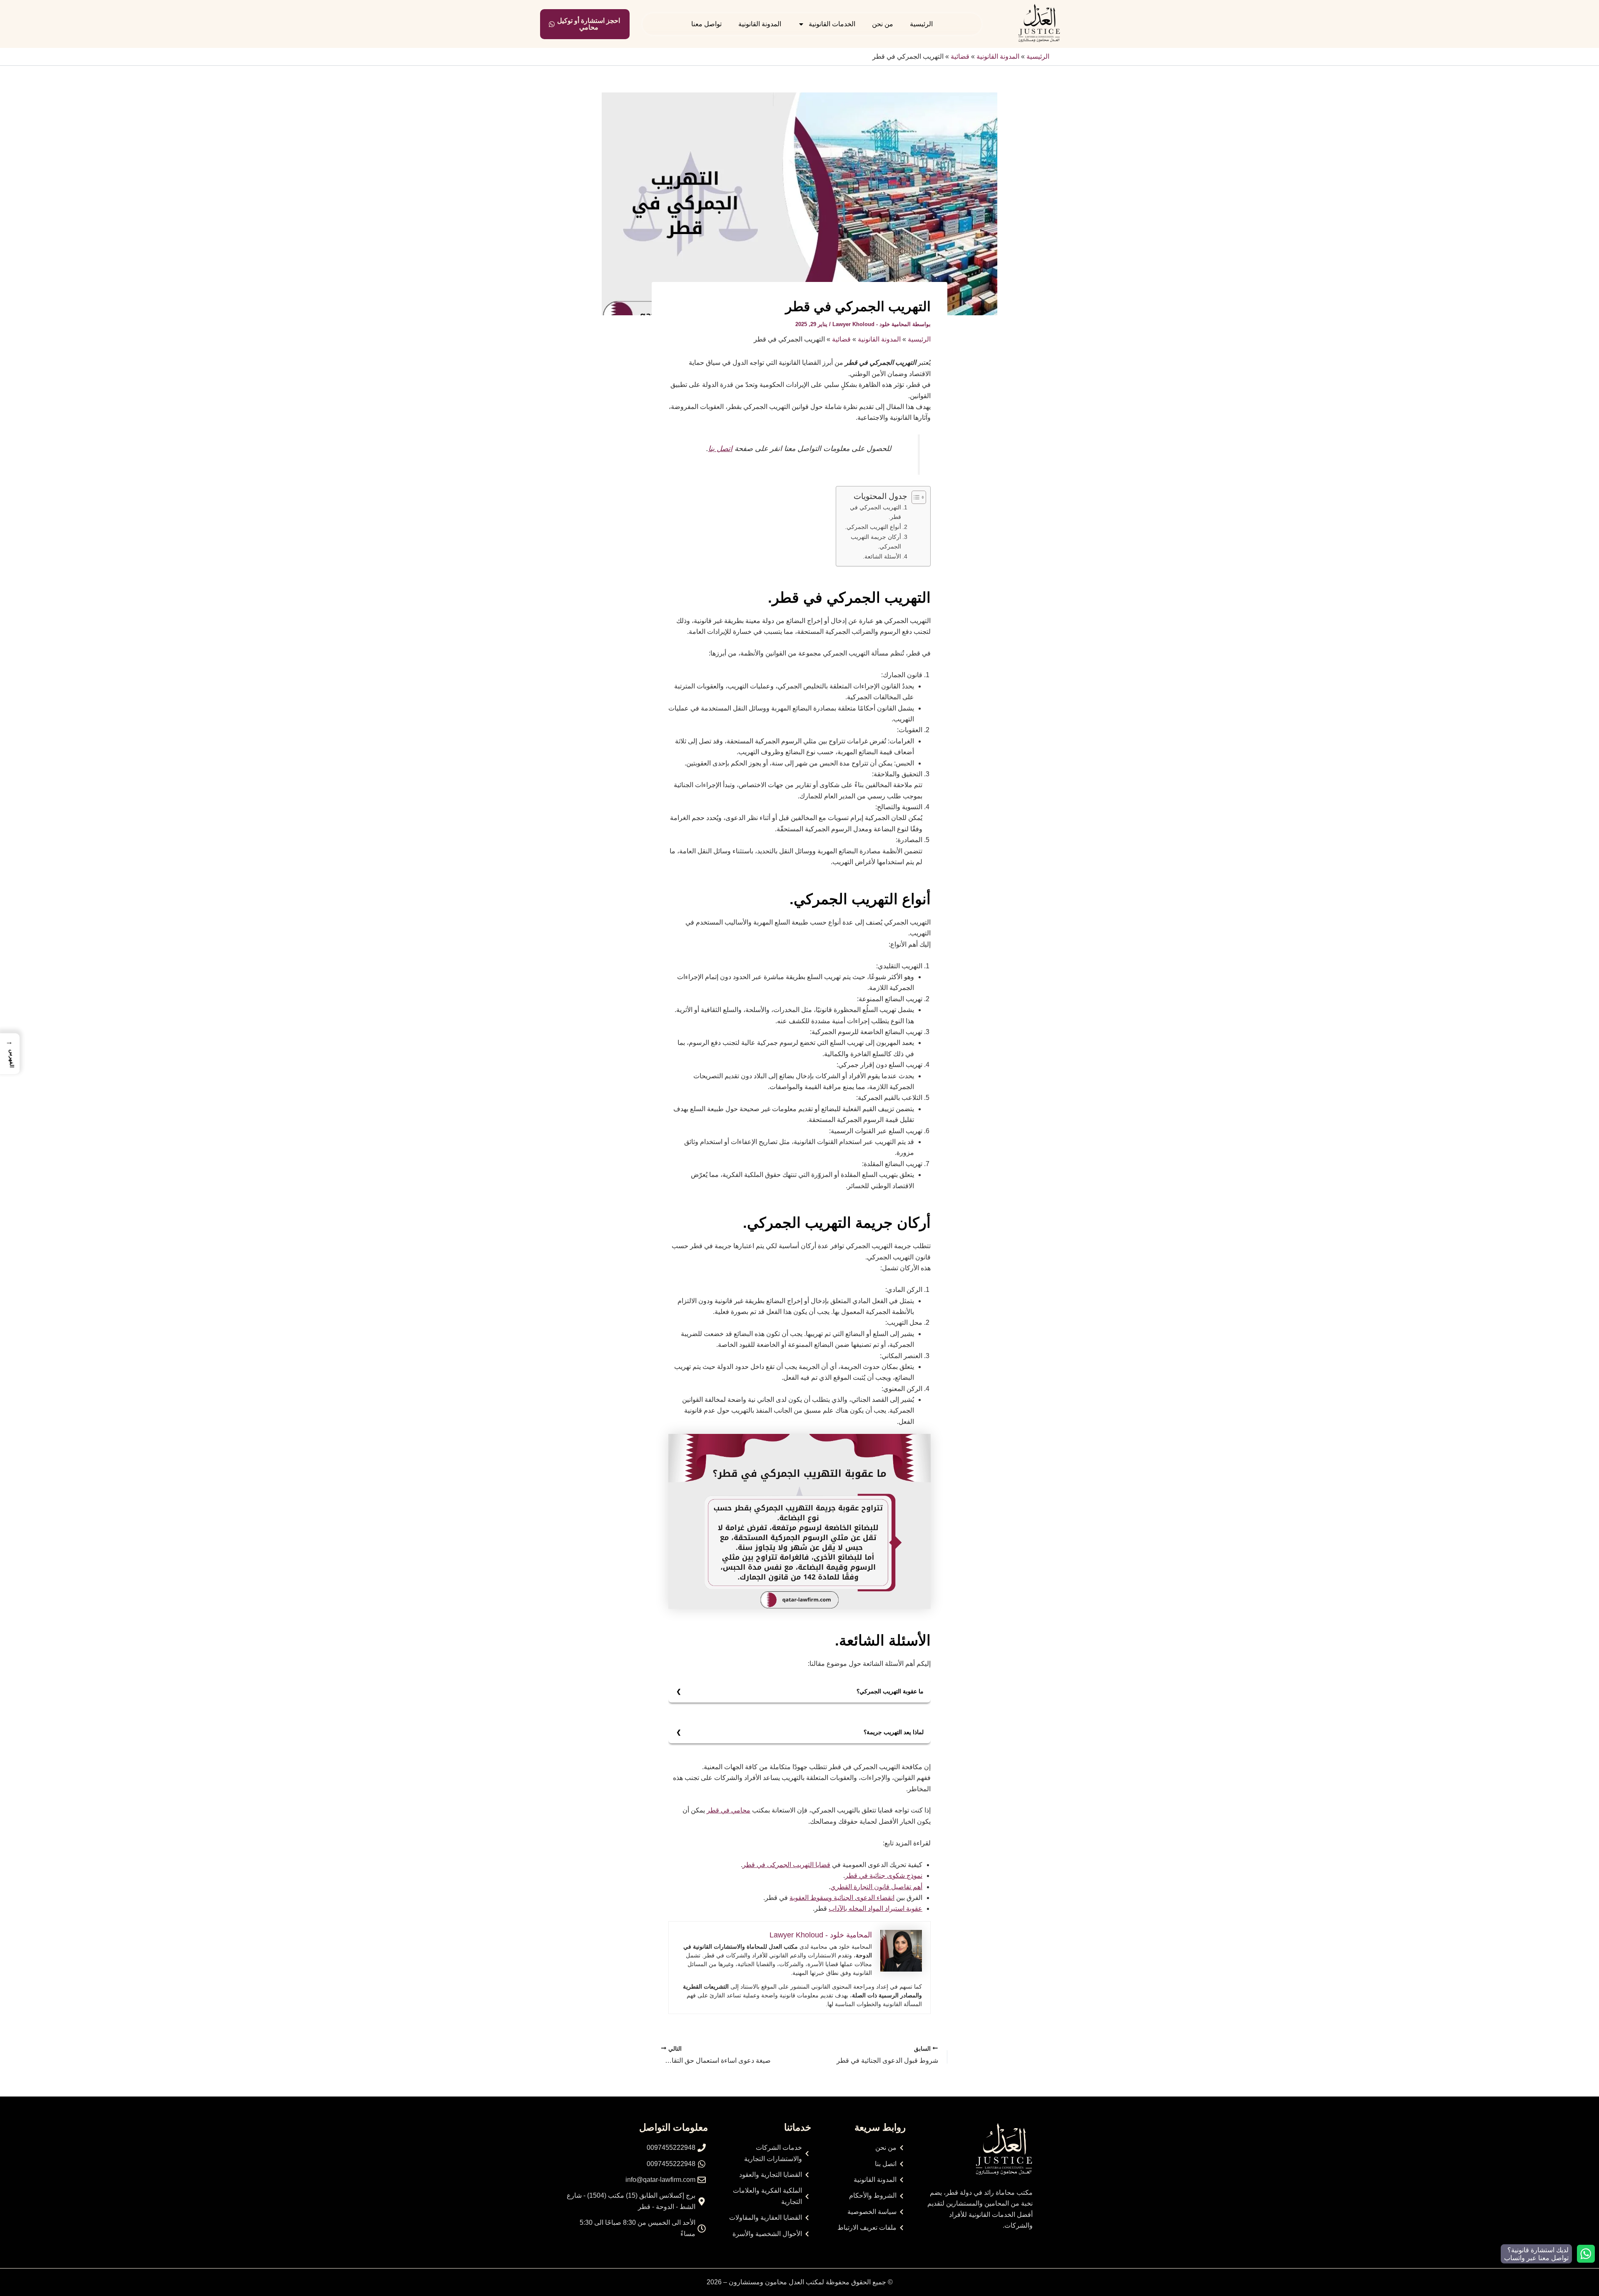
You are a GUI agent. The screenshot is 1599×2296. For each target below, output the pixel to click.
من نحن (883, 24)
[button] (10, 1054)
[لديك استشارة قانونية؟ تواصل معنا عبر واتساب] (1586, 2254)
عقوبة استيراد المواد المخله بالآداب (875, 1908)
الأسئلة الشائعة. (882, 556)
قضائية (960, 56)
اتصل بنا (720, 449)
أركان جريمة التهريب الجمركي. (876, 542)
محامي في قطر (729, 1810)
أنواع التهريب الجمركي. (873, 527)
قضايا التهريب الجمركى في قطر (786, 1865)
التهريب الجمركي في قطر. (875, 512)
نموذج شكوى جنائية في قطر (884, 1876)
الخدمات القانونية (832, 24)
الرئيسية (921, 24)
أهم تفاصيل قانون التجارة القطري (876, 1887)
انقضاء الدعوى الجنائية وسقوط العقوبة (842, 1898)
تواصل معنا (706, 24)
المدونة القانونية (760, 24)
